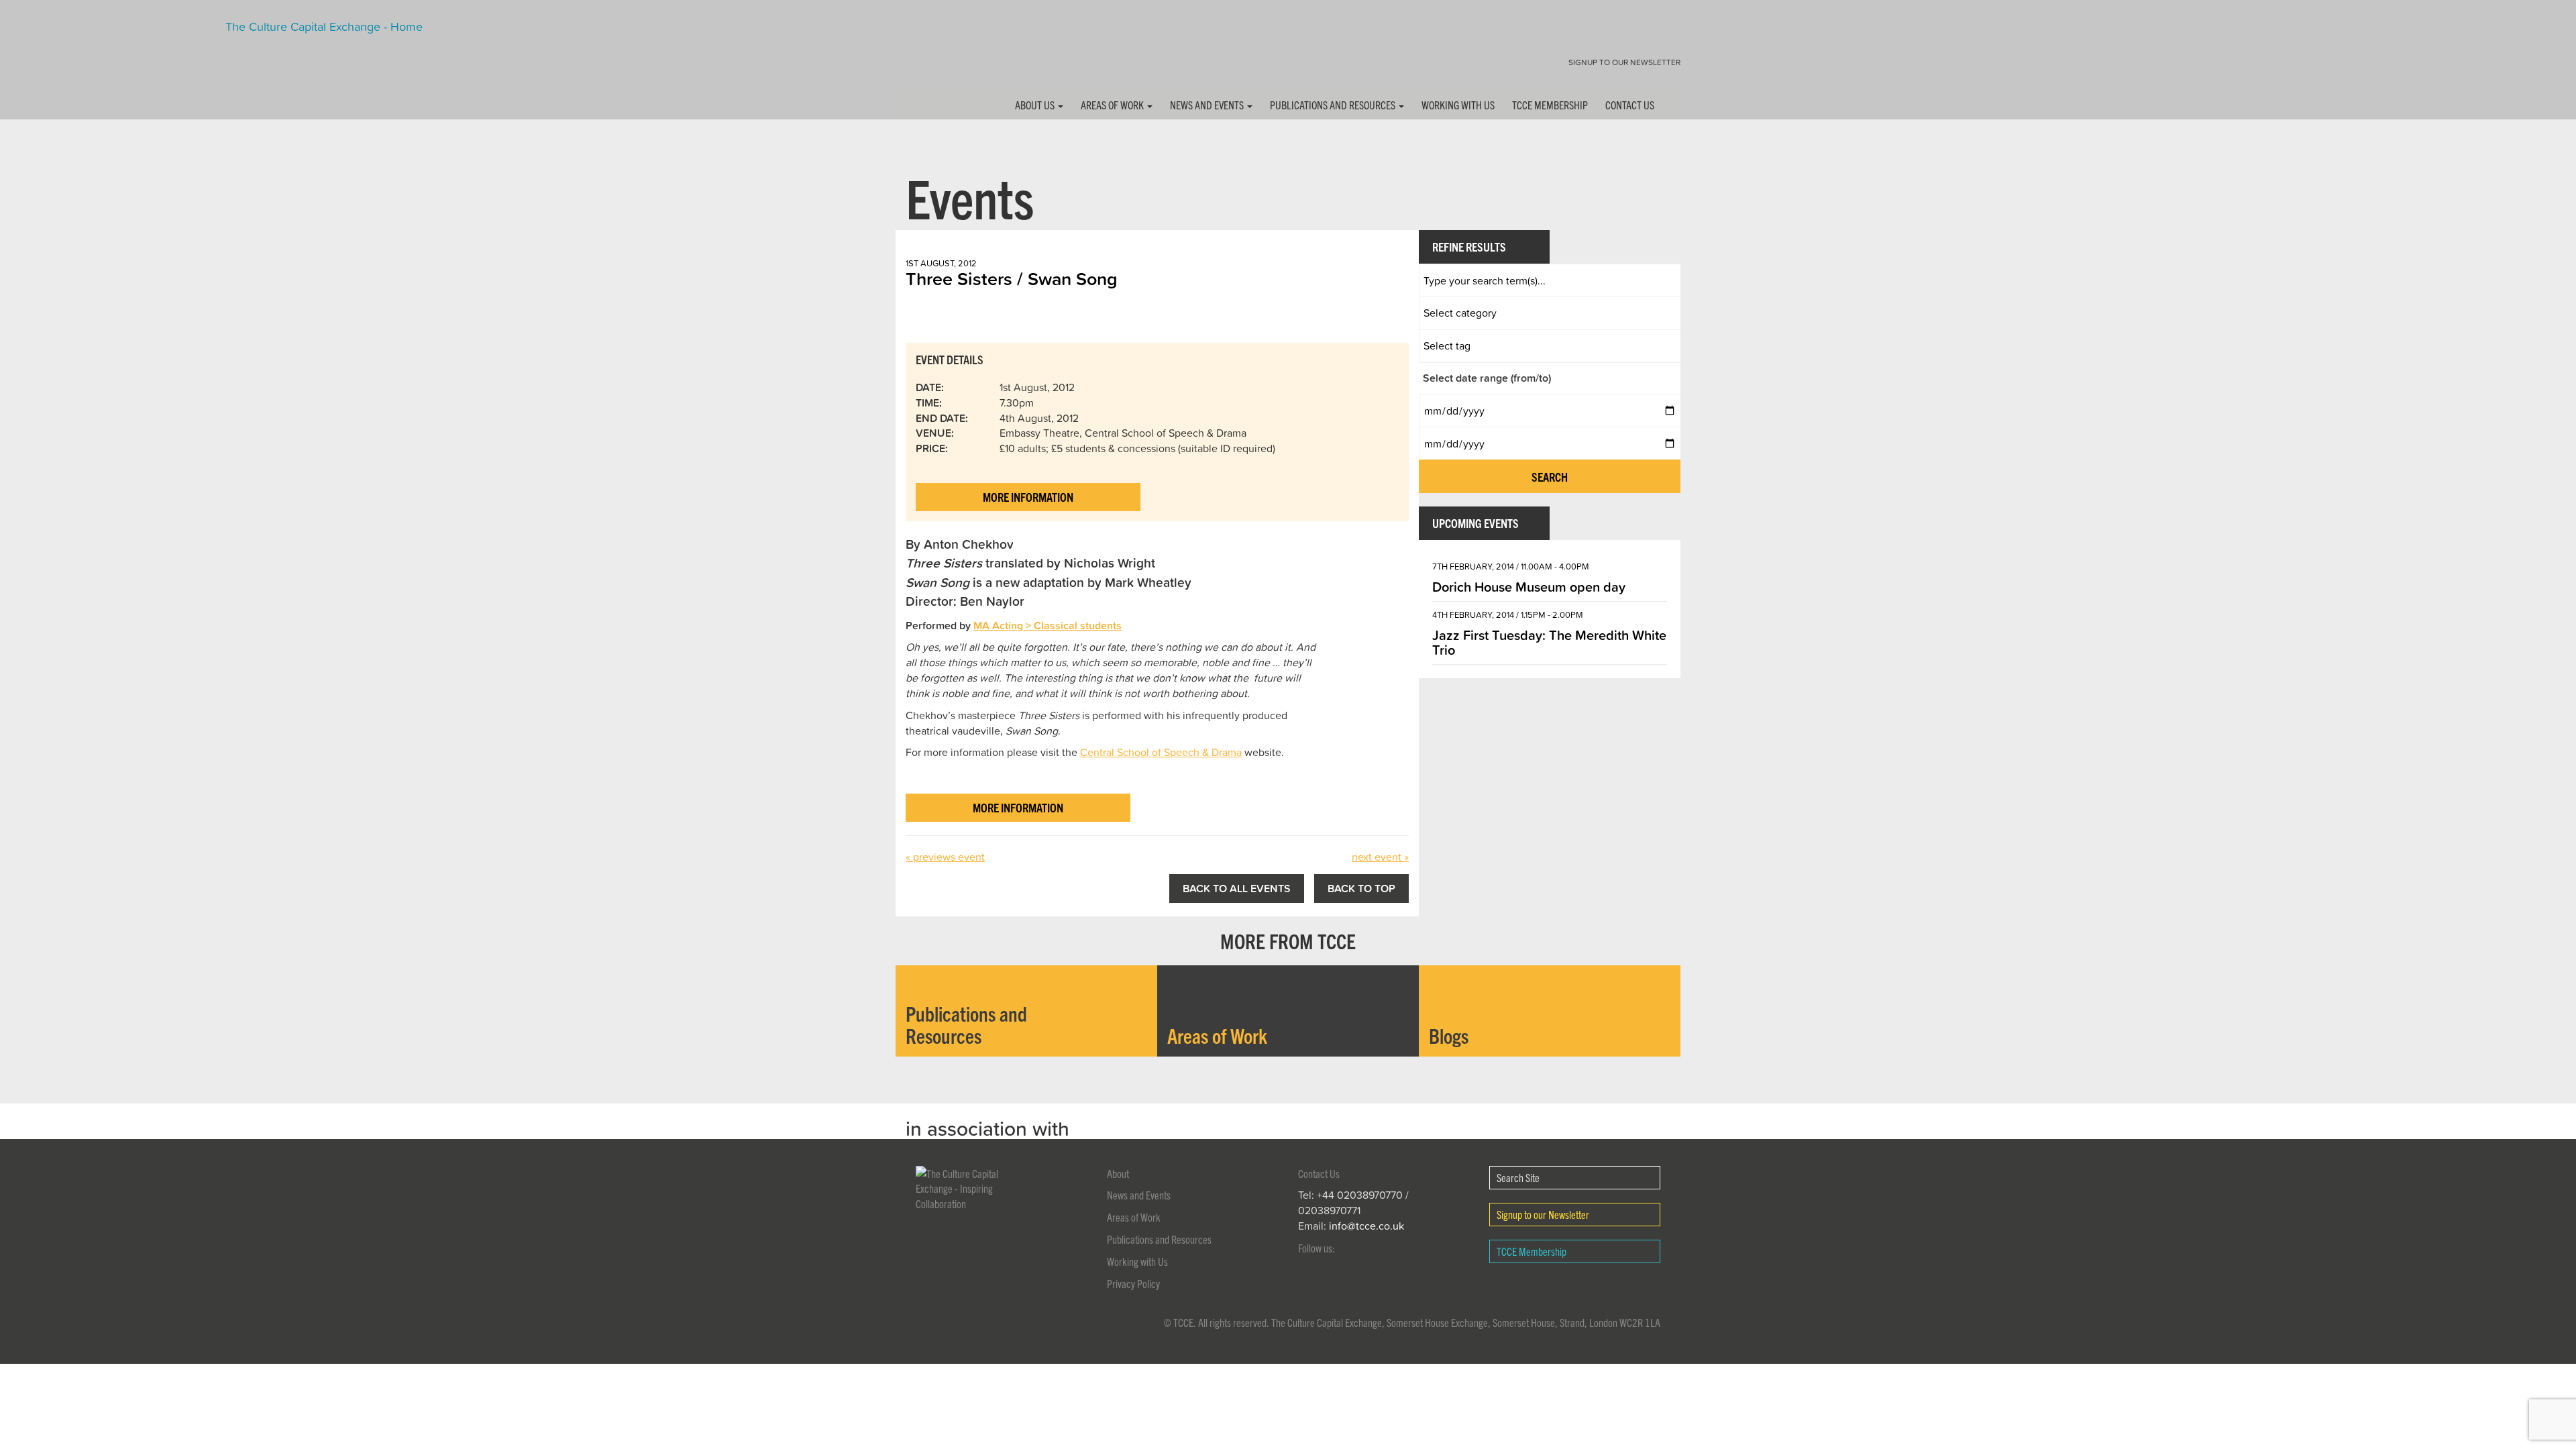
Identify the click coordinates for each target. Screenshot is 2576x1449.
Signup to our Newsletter (1624, 62)
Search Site (1518, 1177)
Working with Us (1458, 105)
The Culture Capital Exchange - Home (938, 55)
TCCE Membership (1550, 105)
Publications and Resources (1334, 105)
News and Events (1208, 105)
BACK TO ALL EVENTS (1237, 888)
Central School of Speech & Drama (1161, 752)
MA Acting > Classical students (1048, 625)
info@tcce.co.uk (1366, 1226)
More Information (1028, 497)
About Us (1036, 105)
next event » (1380, 857)
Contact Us (1630, 105)
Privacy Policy (1133, 1283)
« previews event (945, 857)
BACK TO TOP (1361, 888)
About (1118, 1173)
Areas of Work (1113, 105)
